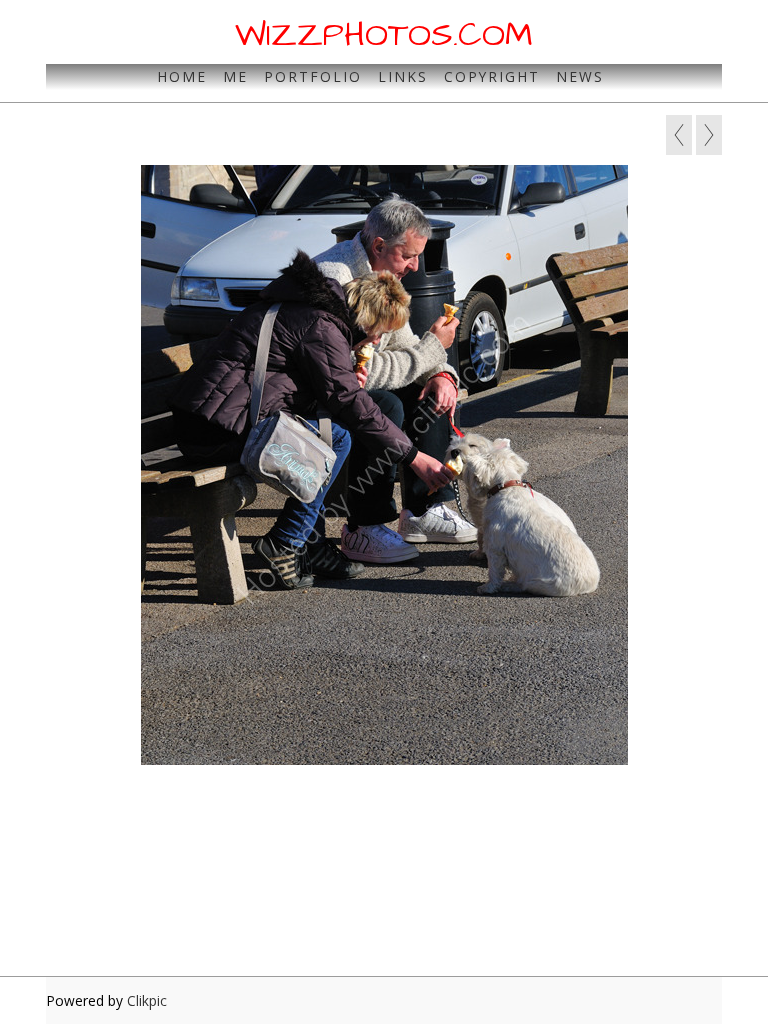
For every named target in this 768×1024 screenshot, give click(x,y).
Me (235, 76)
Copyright (492, 76)
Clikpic (147, 1000)
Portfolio (313, 76)
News (580, 76)
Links (403, 76)
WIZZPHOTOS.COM (384, 35)
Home (182, 76)
